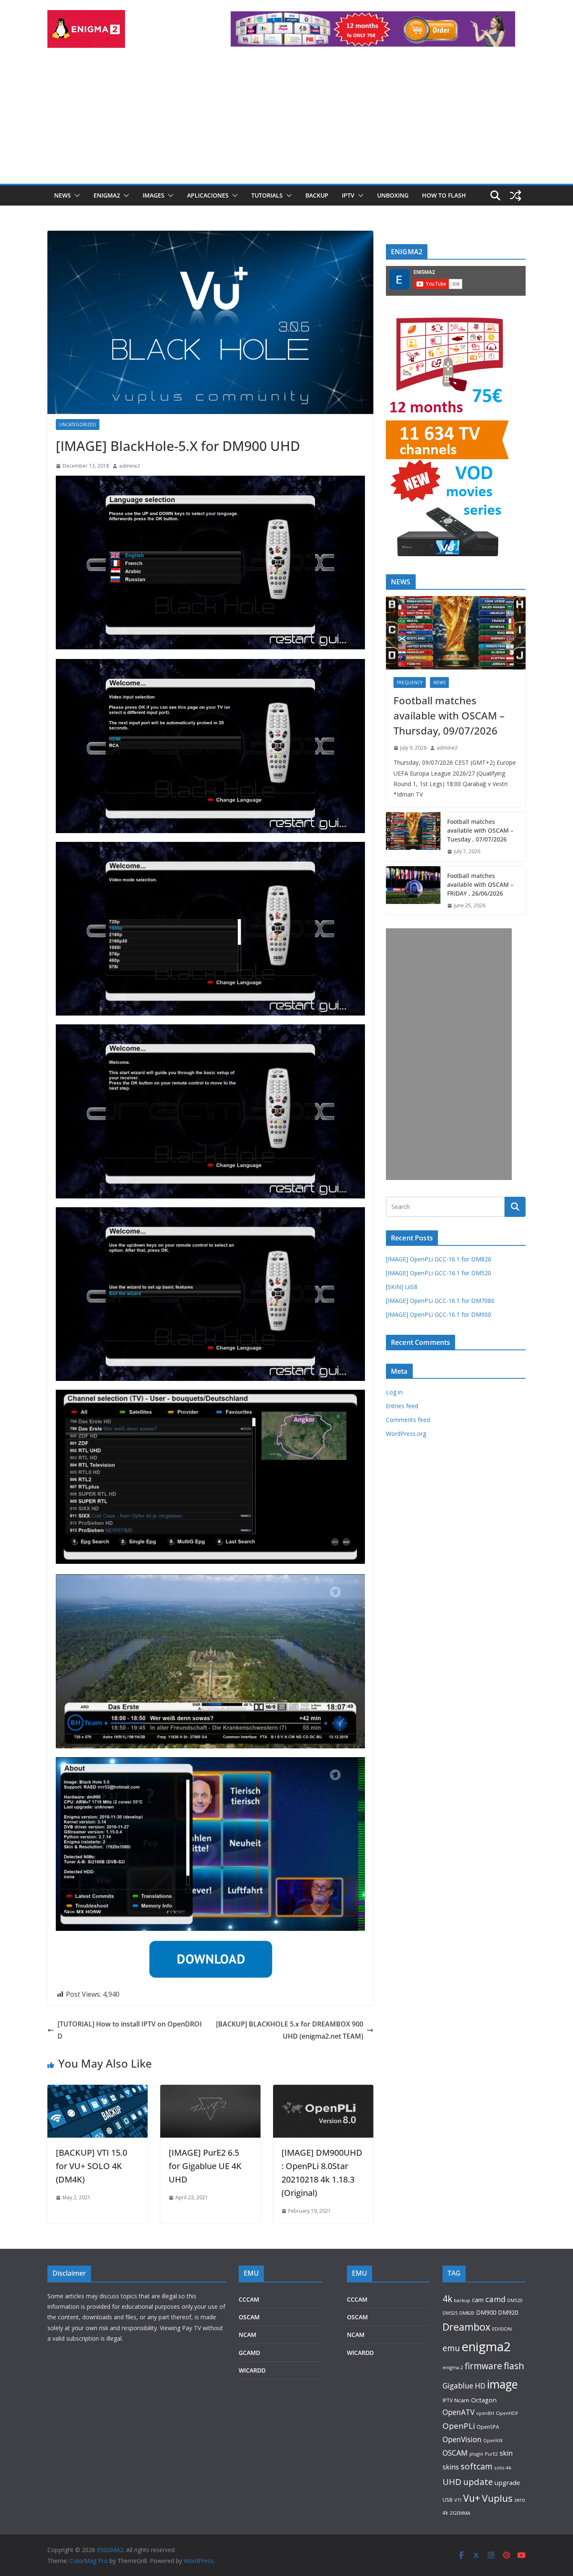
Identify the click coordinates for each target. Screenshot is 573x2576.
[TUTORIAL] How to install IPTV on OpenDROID (130, 2030)
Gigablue (458, 2386)
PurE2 (491, 2454)
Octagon (484, 2400)
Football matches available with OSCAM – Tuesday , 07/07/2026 (480, 830)
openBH (485, 2413)
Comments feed (408, 1420)
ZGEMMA (460, 2513)
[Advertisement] (286, 121)
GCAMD (249, 2353)
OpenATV (458, 2412)
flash (514, 2366)
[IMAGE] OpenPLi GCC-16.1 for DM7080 (440, 1301)
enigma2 (486, 2347)
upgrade (507, 2482)
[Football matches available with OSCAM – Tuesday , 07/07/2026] (413, 837)
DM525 (450, 2313)
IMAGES (154, 195)
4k (447, 2299)
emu (451, 2348)
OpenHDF (507, 2413)
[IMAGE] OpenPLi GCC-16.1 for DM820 (439, 1259)
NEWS (63, 195)
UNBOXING (393, 195)
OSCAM (249, 2317)
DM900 (486, 2312)
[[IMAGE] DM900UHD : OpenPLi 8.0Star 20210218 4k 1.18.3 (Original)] (323, 2091)
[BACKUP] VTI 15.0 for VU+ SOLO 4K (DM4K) (91, 2166)
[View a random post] (516, 195)
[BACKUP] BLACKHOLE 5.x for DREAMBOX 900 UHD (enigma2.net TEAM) (290, 2030)
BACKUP (317, 195)
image (502, 2384)
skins (451, 2467)
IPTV (348, 195)
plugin (476, 2454)
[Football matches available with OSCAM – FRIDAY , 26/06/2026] (413, 891)
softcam (477, 2466)
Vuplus (497, 2498)
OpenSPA (488, 2427)
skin (506, 2453)
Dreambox (466, 2327)
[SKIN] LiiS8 (402, 1287)
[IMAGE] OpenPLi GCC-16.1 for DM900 (439, 1314)
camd (495, 2299)
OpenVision (462, 2439)
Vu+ (472, 2498)
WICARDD (252, 2370)
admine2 (130, 466)
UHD (452, 2482)
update (478, 2482)
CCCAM (249, 2299)
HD (480, 2386)
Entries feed (402, 1406)
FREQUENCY (410, 682)
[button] (76, 195)
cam (478, 2300)
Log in (394, 1392)
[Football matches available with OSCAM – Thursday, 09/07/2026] (456, 633)
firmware (483, 2366)
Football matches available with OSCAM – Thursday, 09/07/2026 (449, 715)
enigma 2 (453, 2367)
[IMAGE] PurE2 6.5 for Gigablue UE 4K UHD (205, 2166)
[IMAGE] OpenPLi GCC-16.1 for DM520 (439, 1273)
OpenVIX (493, 2440)
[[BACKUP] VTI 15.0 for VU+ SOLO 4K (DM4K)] (98, 2091)
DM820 (467, 2313)
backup (462, 2300)
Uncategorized (78, 425)
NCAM (247, 2335)
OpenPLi (459, 2426)
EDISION (502, 2329)
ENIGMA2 (107, 195)
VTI (458, 2500)
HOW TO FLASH (444, 195)
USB (448, 2500)
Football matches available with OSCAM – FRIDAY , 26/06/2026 (480, 884)
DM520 (515, 2300)
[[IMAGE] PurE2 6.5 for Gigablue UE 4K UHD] (210, 2091)
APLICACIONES (208, 195)
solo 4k (503, 2468)
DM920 (508, 2312)
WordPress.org (406, 1434)
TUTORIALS (267, 195)
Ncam (462, 2400)
